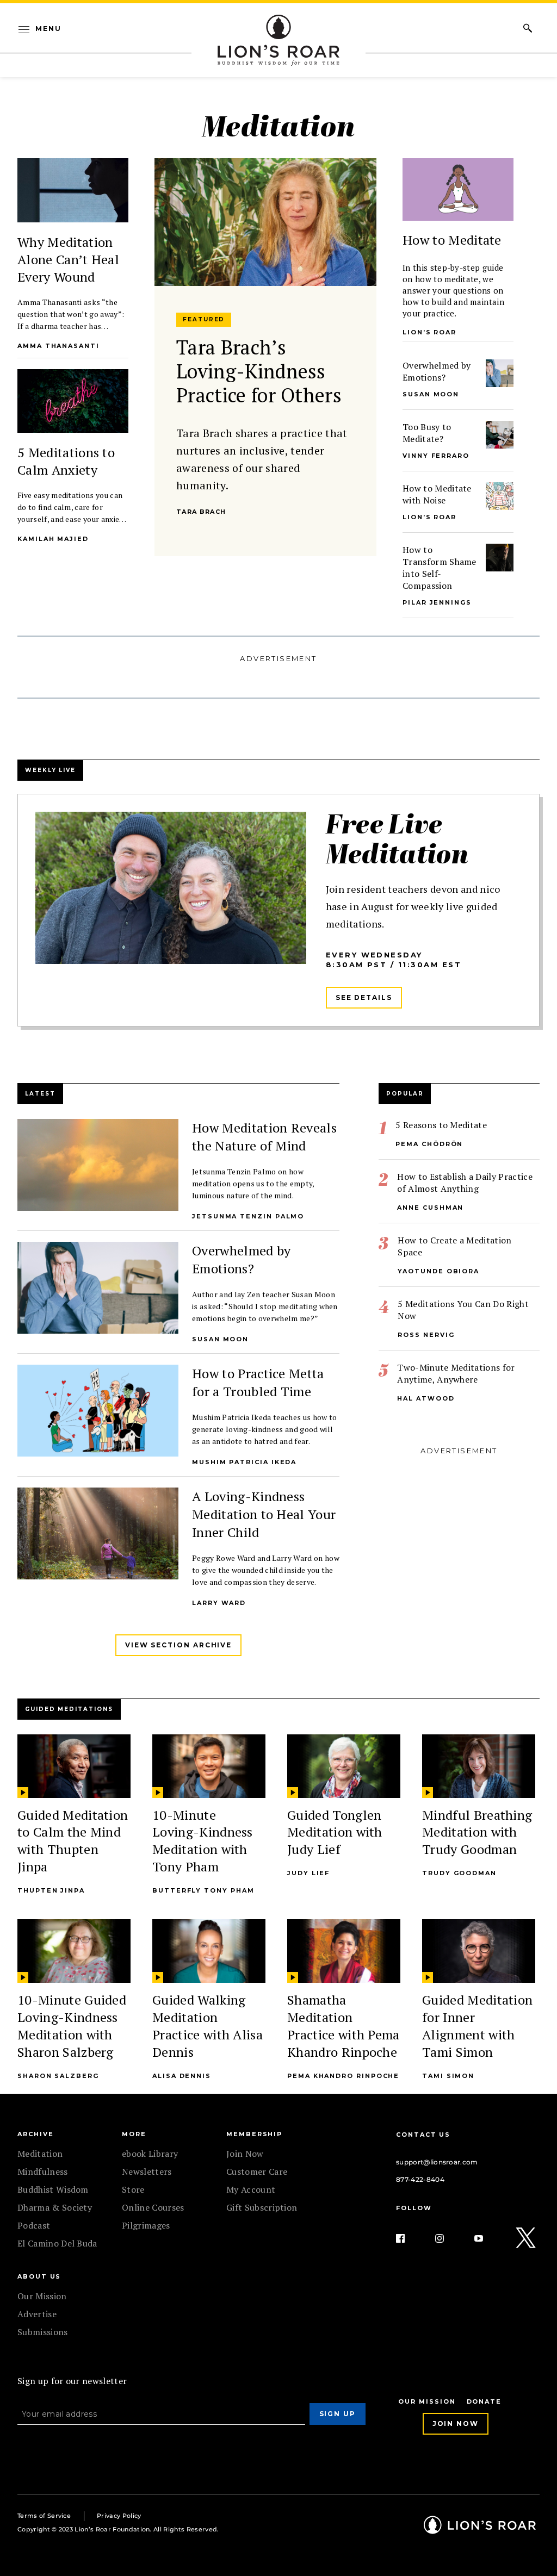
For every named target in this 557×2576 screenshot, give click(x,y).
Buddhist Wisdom (53, 2189)
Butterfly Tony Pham (203, 1890)
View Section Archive (178, 1645)
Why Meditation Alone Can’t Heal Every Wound (68, 259)
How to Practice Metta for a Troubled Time (258, 1382)
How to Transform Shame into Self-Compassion (440, 568)
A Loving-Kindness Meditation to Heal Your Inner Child (264, 1514)
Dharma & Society (55, 2207)
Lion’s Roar (429, 517)
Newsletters (147, 2171)
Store (133, 2189)
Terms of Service (44, 2516)
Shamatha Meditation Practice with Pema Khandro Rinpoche (344, 2026)
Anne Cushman (430, 1208)
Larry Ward (219, 1603)
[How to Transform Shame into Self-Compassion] (500, 558)
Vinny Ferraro (436, 456)
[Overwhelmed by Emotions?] (500, 373)
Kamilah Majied (53, 539)
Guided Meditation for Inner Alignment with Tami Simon (477, 2026)
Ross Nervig (426, 1335)
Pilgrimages (146, 2225)
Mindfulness (43, 2171)
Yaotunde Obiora (438, 1271)
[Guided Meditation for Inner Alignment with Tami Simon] (479, 1951)
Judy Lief (308, 1873)
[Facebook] (409, 2238)
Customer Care (257, 2171)
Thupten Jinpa (51, 1890)
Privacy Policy (119, 2516)
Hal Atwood (426, 1398)
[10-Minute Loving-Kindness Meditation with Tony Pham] (209, 1766)
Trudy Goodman (459, 1873)
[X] (527, 2238)
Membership (254, 2134)
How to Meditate (452, 240)
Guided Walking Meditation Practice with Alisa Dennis (208, 2026)
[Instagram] (448, 2238)
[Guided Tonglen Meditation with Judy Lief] (344, 1766)
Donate (484, 2401)
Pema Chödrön (429, 1144)
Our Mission (42, 2296)
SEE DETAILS (364, 997)
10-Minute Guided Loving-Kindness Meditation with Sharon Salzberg (72, 2026)
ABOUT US (39, 2276)
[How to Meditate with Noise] (500, 496)
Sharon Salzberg (58, 2076)
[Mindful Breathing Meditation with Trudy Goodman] (479, 1766)
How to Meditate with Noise (437, 494)
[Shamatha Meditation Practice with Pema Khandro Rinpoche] (344, 1951)
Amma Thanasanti (58, 346)
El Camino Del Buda (57, 2243)
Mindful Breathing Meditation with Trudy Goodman (477, 1832)
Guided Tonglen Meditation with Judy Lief (335, 1832)
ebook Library (150, 2154)
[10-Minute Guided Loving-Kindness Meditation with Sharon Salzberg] (74, 1951)
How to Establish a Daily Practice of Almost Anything (465, 1183)
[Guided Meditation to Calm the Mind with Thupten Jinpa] (74, 1766)
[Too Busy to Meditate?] (500, 435)
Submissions (43, 2332)
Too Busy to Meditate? (427, 433)
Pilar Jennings (437, 602)
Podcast (34, 2225)
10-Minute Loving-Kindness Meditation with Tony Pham (203, 1841)
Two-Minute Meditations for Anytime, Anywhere (456, 1373)
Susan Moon (431, 394)
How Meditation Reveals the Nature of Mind (264, 1137)
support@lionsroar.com (437, 2162)
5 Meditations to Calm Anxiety (66, 461)
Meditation (40, 2154)
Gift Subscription (262, 2207)
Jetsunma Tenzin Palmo (248, 1216)
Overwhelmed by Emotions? (437, 371)
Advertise (37, 2314)
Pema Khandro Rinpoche (343, 2076)
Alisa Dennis (182, 2076)
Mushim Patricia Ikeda (244, 1462)
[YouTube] (487, 2238)
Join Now (245, 2154)
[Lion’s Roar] (480, 2530)
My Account (251, 2189)
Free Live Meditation (397, 842)
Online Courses (153, 2207)
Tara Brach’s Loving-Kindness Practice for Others (259, 371)
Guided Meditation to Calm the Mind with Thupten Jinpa (73, 1841)
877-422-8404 (420, 2179)
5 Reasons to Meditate (441, 1125)
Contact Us (423, 2135)
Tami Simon (448, 2076)
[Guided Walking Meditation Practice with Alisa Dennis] (209, 1951)
